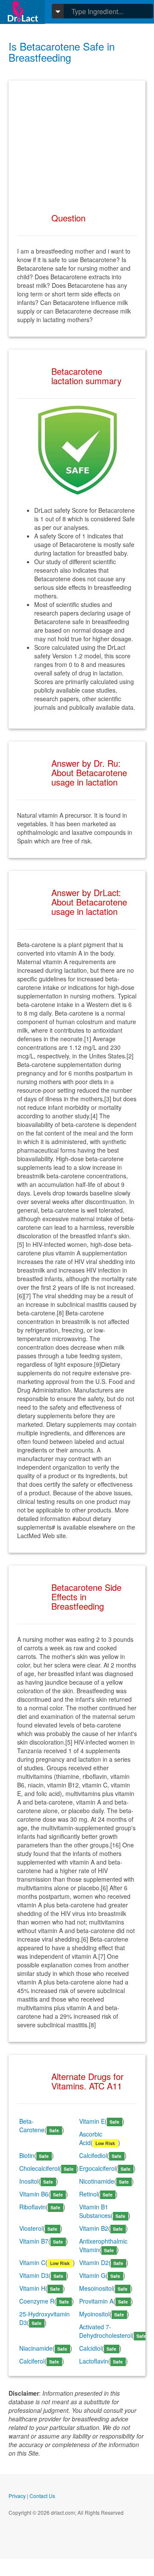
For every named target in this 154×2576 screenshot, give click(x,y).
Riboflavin (33, 2207)
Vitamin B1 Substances (95, 2211)
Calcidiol (90, 2348)
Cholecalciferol (39, 2168)
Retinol (89, 2194)
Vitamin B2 (94, 2228)
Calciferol (32, 2361)
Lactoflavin (94, 2361)
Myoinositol (94, 2314)
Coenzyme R (37, 2301)
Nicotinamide (97, 2181)
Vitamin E (92, 2121)
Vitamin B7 (34, 2241)
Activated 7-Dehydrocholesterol (105, 2331)
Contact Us (42, 2496)
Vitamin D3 (34, 2275)
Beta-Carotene (32, 2125)
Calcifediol (93, 2155)
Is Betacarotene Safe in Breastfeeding (62, 52)
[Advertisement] (77, 143)
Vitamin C (32, 2262)
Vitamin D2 (94, 2262)
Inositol (29, 2181)
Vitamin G (92, 2275)
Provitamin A (96, 2301)
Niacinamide (36, 2348)
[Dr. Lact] (22, 12)
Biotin (27, 2155)
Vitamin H (32, 2288)
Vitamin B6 (34, 2194)
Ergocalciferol (98, 2168)
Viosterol (31, 2228)
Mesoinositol (96, 2288)
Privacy (17, 2496)
